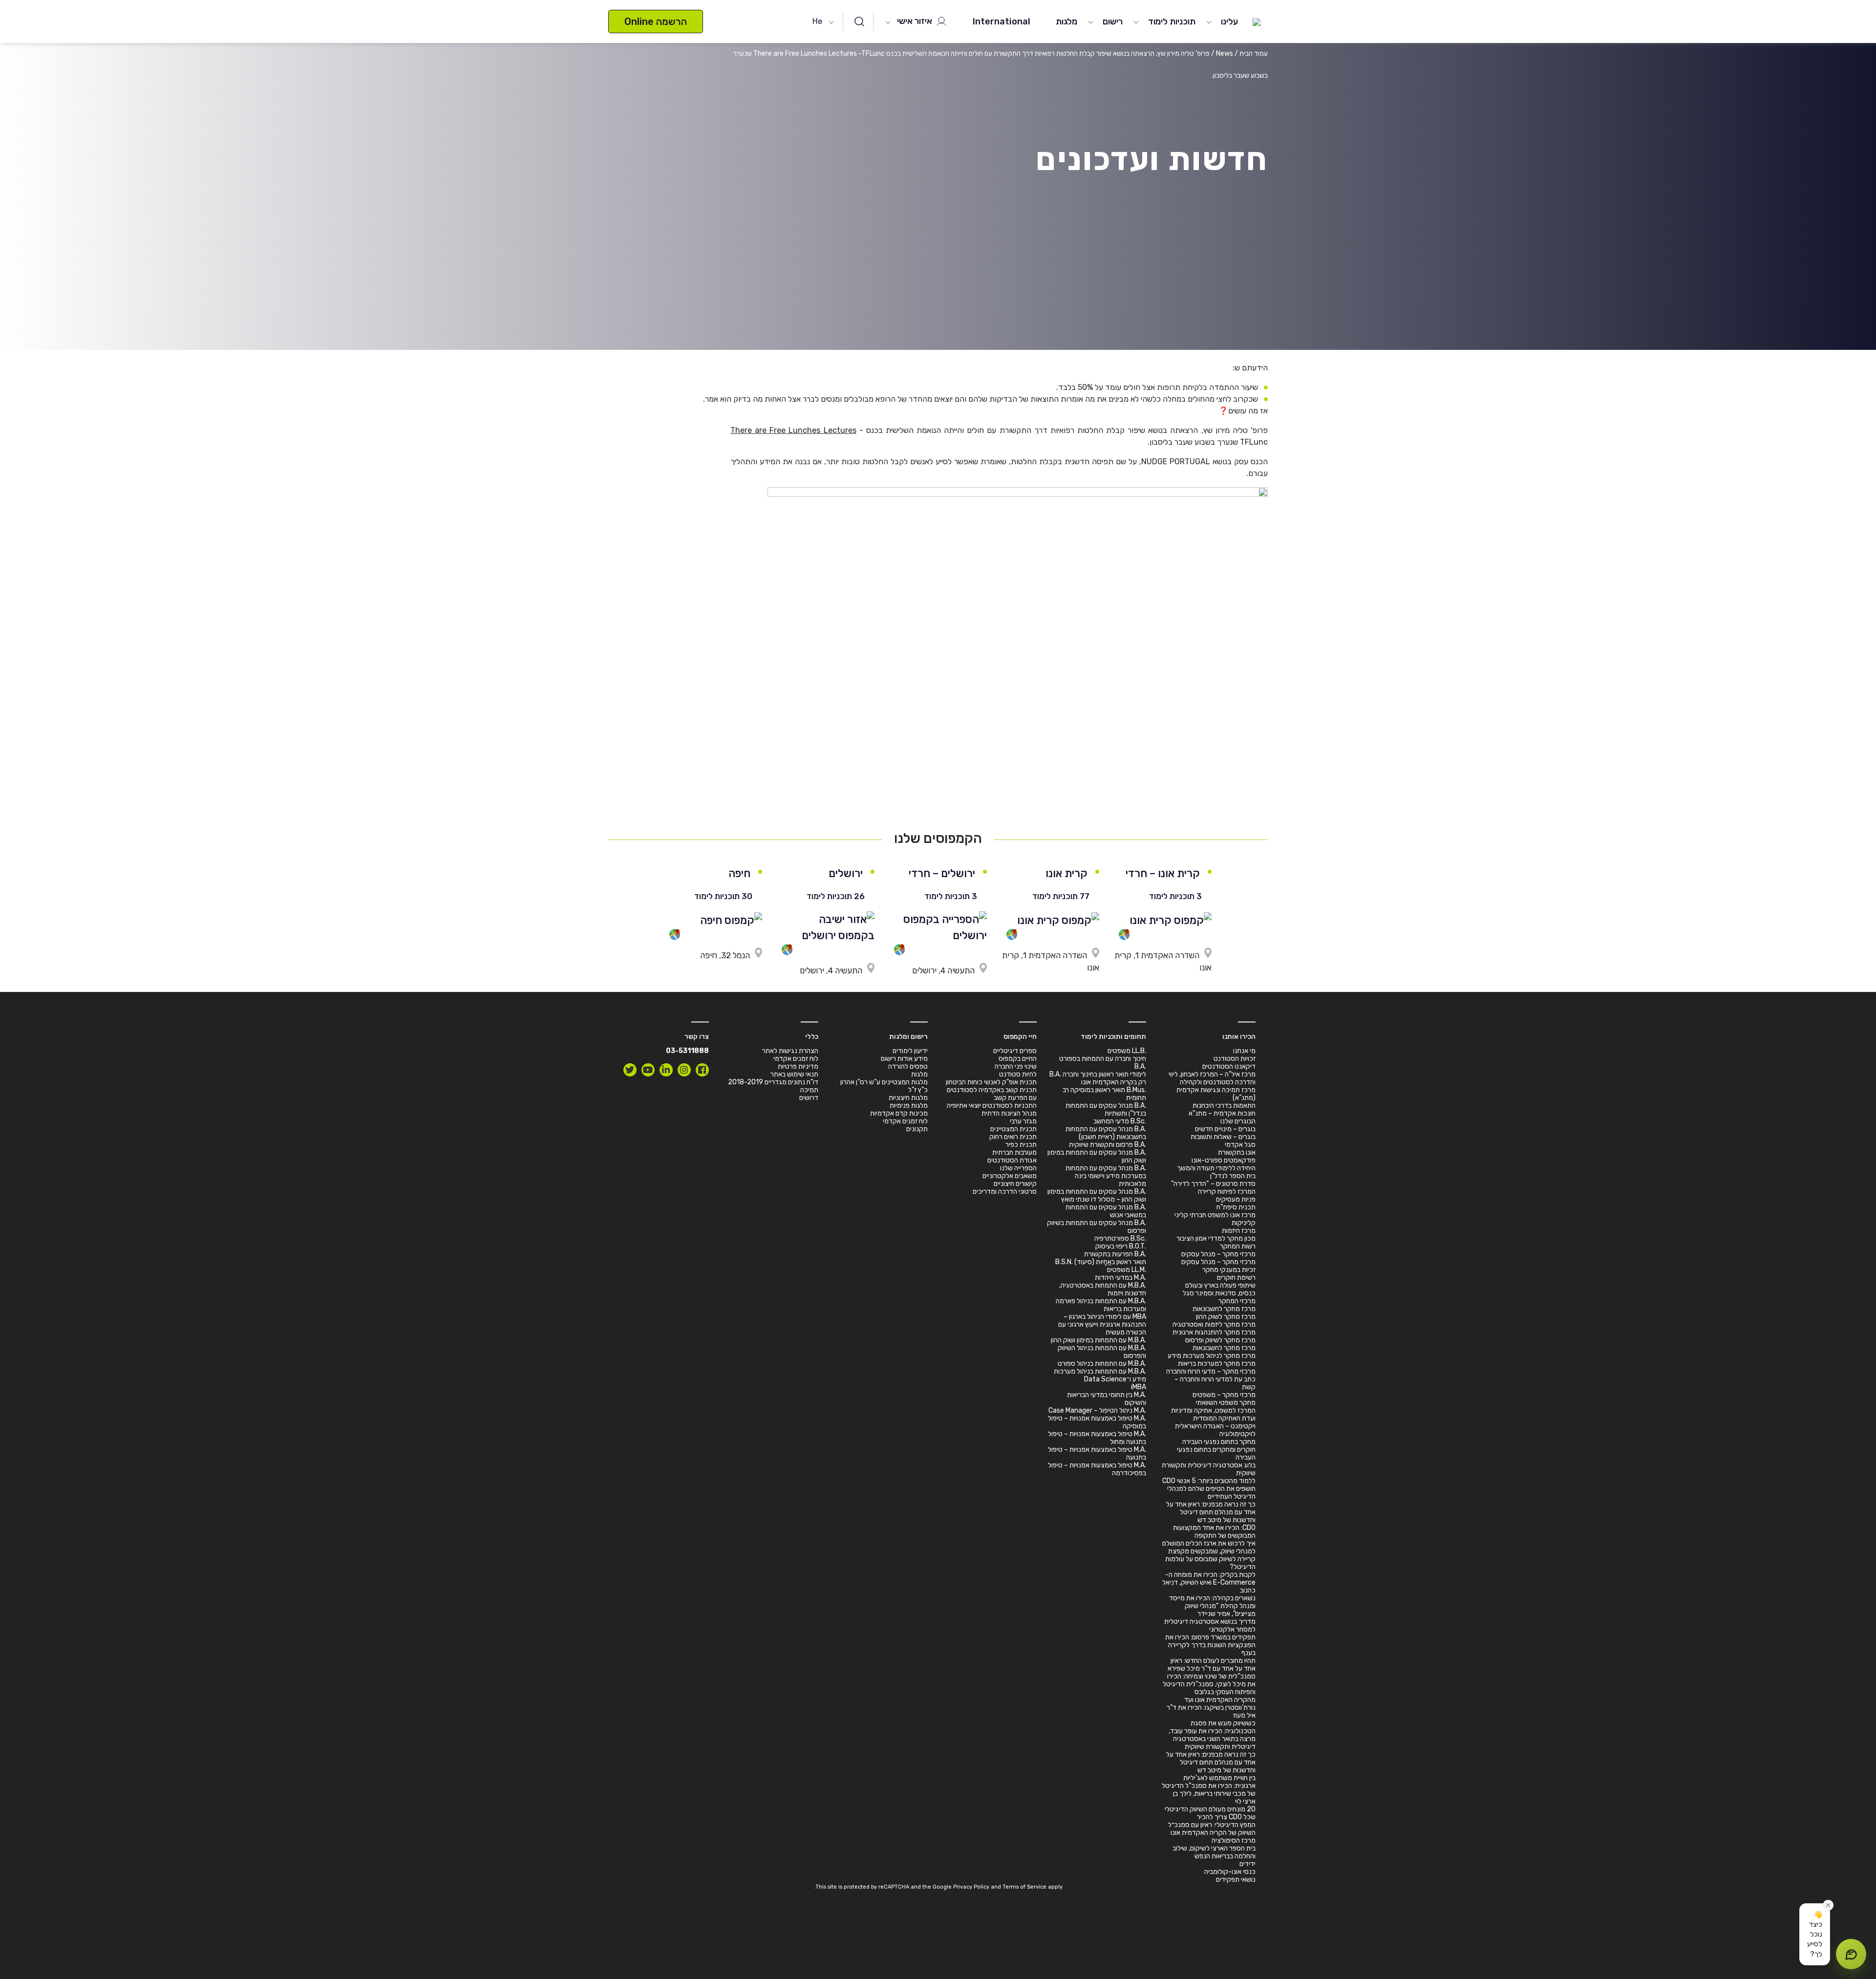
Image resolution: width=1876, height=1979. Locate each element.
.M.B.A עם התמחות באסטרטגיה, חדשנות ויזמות (1103, 1289)
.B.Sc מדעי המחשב (1120, 1121)
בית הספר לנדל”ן (1233, 1176)
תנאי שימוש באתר (794, 1074)
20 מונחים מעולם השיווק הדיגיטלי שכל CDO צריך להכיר (1210, 1813)
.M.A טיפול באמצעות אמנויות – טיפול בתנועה (1097, 1453)
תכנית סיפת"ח (1236, 1207)
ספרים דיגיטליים (1015, 1051)
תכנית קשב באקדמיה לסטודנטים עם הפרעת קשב (992, 1094)
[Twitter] (630, 1070)
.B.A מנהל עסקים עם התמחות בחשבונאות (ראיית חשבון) (1106, 1133)
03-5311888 (687, 1051)
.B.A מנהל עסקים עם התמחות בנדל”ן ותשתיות (1106, 1109)
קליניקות (1244, 1223)
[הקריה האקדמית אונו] (1257, 22)
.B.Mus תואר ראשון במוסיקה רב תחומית (1104, 1094)
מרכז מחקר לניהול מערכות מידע (1212, 1356)
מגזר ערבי (1023, 1121)
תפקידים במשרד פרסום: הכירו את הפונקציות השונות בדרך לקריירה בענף (1210, 1645)
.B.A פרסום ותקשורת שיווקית (1108, 1145)
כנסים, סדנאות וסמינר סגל (1219, 1293)
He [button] (817, 21)
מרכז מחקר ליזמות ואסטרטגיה (1214, 1324)
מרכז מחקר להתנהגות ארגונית (1214, 1332)
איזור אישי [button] (916, 21)
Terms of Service (1024, 1887)
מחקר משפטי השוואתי (1226, 1403)
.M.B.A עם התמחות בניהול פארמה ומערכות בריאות (1101, 1305)
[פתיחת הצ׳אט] (1851, 1954)
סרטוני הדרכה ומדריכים (1005, 1192)
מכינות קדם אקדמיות (899, 1113)
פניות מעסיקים (1236, 1199)
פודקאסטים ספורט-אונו (1224, 1160)
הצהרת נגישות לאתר (790, 1051)
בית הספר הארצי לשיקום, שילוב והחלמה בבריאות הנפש (1214, 1852)
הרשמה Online (656, 22)
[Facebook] (702, 1070)
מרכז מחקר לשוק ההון (1226, 1317)
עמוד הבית (1254, 54)
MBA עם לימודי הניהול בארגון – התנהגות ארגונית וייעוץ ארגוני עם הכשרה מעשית (1102, 1324)
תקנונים (917, 1129)
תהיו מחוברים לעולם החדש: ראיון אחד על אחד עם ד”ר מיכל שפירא (1212, 1665)
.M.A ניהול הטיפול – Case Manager (1097, 1410)
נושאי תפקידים (1236, 1880)
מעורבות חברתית (1014, 1152)
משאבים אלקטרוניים (1010, 1176)
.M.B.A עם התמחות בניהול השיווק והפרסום (1102, 1352)
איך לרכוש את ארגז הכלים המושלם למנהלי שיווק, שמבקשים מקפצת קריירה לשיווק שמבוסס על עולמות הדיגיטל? (1209, 1555)
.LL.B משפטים (1127, 1051)
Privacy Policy (971, 1887)
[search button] (859, 22)
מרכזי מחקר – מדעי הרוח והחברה (1211, 1371)
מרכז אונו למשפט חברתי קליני (1215, 1215)
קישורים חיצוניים (1015, 1184)
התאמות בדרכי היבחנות (1224, 1106)
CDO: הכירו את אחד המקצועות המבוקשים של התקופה (1214, 1532)
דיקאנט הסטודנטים (1229, 1066)
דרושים (809, 1098)
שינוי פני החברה (1016, 1066)
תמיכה (809, 1090)
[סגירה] (1828, 1905)
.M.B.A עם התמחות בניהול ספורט (1102, 1364)
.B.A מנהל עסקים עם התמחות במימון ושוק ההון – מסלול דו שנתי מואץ (1097, 1195)
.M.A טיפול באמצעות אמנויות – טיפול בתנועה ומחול (1097, 1438)
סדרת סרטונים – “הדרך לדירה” (1213, 1184)
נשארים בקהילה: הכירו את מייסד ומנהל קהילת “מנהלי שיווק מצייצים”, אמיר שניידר (1212, 1606)
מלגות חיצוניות (908, 1098)
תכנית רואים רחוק (1013, 1137)
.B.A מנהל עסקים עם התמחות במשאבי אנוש (1106, 1211)
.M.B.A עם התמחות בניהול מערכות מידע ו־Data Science (1100, 1375)
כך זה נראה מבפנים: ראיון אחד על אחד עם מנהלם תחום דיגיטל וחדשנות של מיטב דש (1211, 1512)
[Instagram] (684, 1070)
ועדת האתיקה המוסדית (1224, 1418)
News (1225, 54)
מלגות (1066, 22)
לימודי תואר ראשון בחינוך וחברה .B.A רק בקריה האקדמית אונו (1098, 1078)
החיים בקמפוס (1018, 1059)
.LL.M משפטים (1127, 1270)
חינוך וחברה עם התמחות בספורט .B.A (1103, 1063)
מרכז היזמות (1239, 1231)
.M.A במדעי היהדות (1120, 1278)
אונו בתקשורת (1237, 1152)
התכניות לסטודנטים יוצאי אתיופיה (992, 1106)
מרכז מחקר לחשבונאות (1224, 1309)
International (1002, 22)
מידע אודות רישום (904, 1059)
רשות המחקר (1238, 1246)
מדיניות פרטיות (798, 1066)
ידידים (1247, 1864)
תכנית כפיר (1021, 1145)
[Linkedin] (666, 1070)
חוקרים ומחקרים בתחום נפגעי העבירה (1216, 1453)
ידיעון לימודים (910, 1051)
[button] (1815, 1934)
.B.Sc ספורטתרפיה (1120, 1238)
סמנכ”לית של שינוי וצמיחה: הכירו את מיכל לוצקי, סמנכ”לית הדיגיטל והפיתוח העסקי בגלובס (1209, 1684)
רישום (1113, 22)
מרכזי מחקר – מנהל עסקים (1218, 1254)
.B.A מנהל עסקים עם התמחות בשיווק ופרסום (1097, 1227)
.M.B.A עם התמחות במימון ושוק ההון (1098, 1340)
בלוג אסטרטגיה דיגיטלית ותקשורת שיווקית (1209, 1469)
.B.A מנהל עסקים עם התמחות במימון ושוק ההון (1097, 1156)
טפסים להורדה (908, 1066)
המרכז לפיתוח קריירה (1227, 1192)
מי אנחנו (1244, 1051)
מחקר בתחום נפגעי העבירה (1219, 1442)
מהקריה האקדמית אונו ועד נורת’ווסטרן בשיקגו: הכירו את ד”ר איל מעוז (1211, 1708)
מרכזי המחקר (1237, 1301)
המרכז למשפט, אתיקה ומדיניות (1213, 1410)
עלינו (1229, 22)
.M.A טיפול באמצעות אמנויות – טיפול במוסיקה (1097, 1422)
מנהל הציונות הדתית (1009, 1113)
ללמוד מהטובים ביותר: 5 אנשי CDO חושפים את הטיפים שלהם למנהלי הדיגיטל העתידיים (1209, 1489)
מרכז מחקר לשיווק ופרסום (1220, 1340)
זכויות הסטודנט (1235, 1059)
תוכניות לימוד (1172, 22)
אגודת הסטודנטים (1012, 1160)
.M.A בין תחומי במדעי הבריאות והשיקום (1107, 1399)
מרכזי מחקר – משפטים (1224, 1395)
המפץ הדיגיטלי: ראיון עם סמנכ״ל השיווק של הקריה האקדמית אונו (1212, 1829)
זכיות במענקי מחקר (1229, 1270)
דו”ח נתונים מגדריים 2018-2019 (773, 1082)
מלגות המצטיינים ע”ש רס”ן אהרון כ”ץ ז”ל (884, 1086)
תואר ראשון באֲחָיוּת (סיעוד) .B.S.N (1101, 1262)
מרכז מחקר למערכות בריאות (1217, 1364)
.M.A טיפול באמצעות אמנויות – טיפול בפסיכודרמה (1097, 1469)
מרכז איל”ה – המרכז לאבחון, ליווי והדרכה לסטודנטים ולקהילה (1212, 1078)
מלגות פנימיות (909, 1106)
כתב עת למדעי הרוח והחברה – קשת (1215, 1383)
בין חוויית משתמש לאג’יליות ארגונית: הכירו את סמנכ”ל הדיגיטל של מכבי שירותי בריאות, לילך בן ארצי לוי (1209, 1790)
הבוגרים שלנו (1238, 1121)
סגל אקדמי (1240, 1145)
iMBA (1139, 1387)
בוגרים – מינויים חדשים (1225, 1129)
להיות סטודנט (1018, 1074)
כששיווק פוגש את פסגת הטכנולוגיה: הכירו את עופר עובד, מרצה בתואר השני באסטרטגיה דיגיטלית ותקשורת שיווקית (1212, 1735)
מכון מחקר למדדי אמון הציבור (1216, 1238)
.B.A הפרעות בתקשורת (1115, 1254)
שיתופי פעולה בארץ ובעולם (1220, 1285)
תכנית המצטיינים (1013, 1129)
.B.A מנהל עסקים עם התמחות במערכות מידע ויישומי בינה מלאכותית (1106, 1176)
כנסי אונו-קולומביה (1230, 1872)
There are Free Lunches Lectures (793, 430)
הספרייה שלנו (1018, 1168)
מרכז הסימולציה (1234, 1840)
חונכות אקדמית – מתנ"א (1222, 1113)
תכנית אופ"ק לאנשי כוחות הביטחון (991, 1082)
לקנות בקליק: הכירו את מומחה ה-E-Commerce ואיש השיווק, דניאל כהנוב (1209, 1582)
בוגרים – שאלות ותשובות (1223, 1137)
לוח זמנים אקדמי (905, 1121)
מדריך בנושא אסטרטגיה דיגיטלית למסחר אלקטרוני (1210, 1625)
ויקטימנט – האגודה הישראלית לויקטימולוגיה (1215, 1430)
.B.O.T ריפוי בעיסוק (1121, 1246)
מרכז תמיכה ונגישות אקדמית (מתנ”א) (1216, 1094)
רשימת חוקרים (1236, 1278)
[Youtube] (648, 1070)
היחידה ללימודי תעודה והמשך (1216, 1168)
